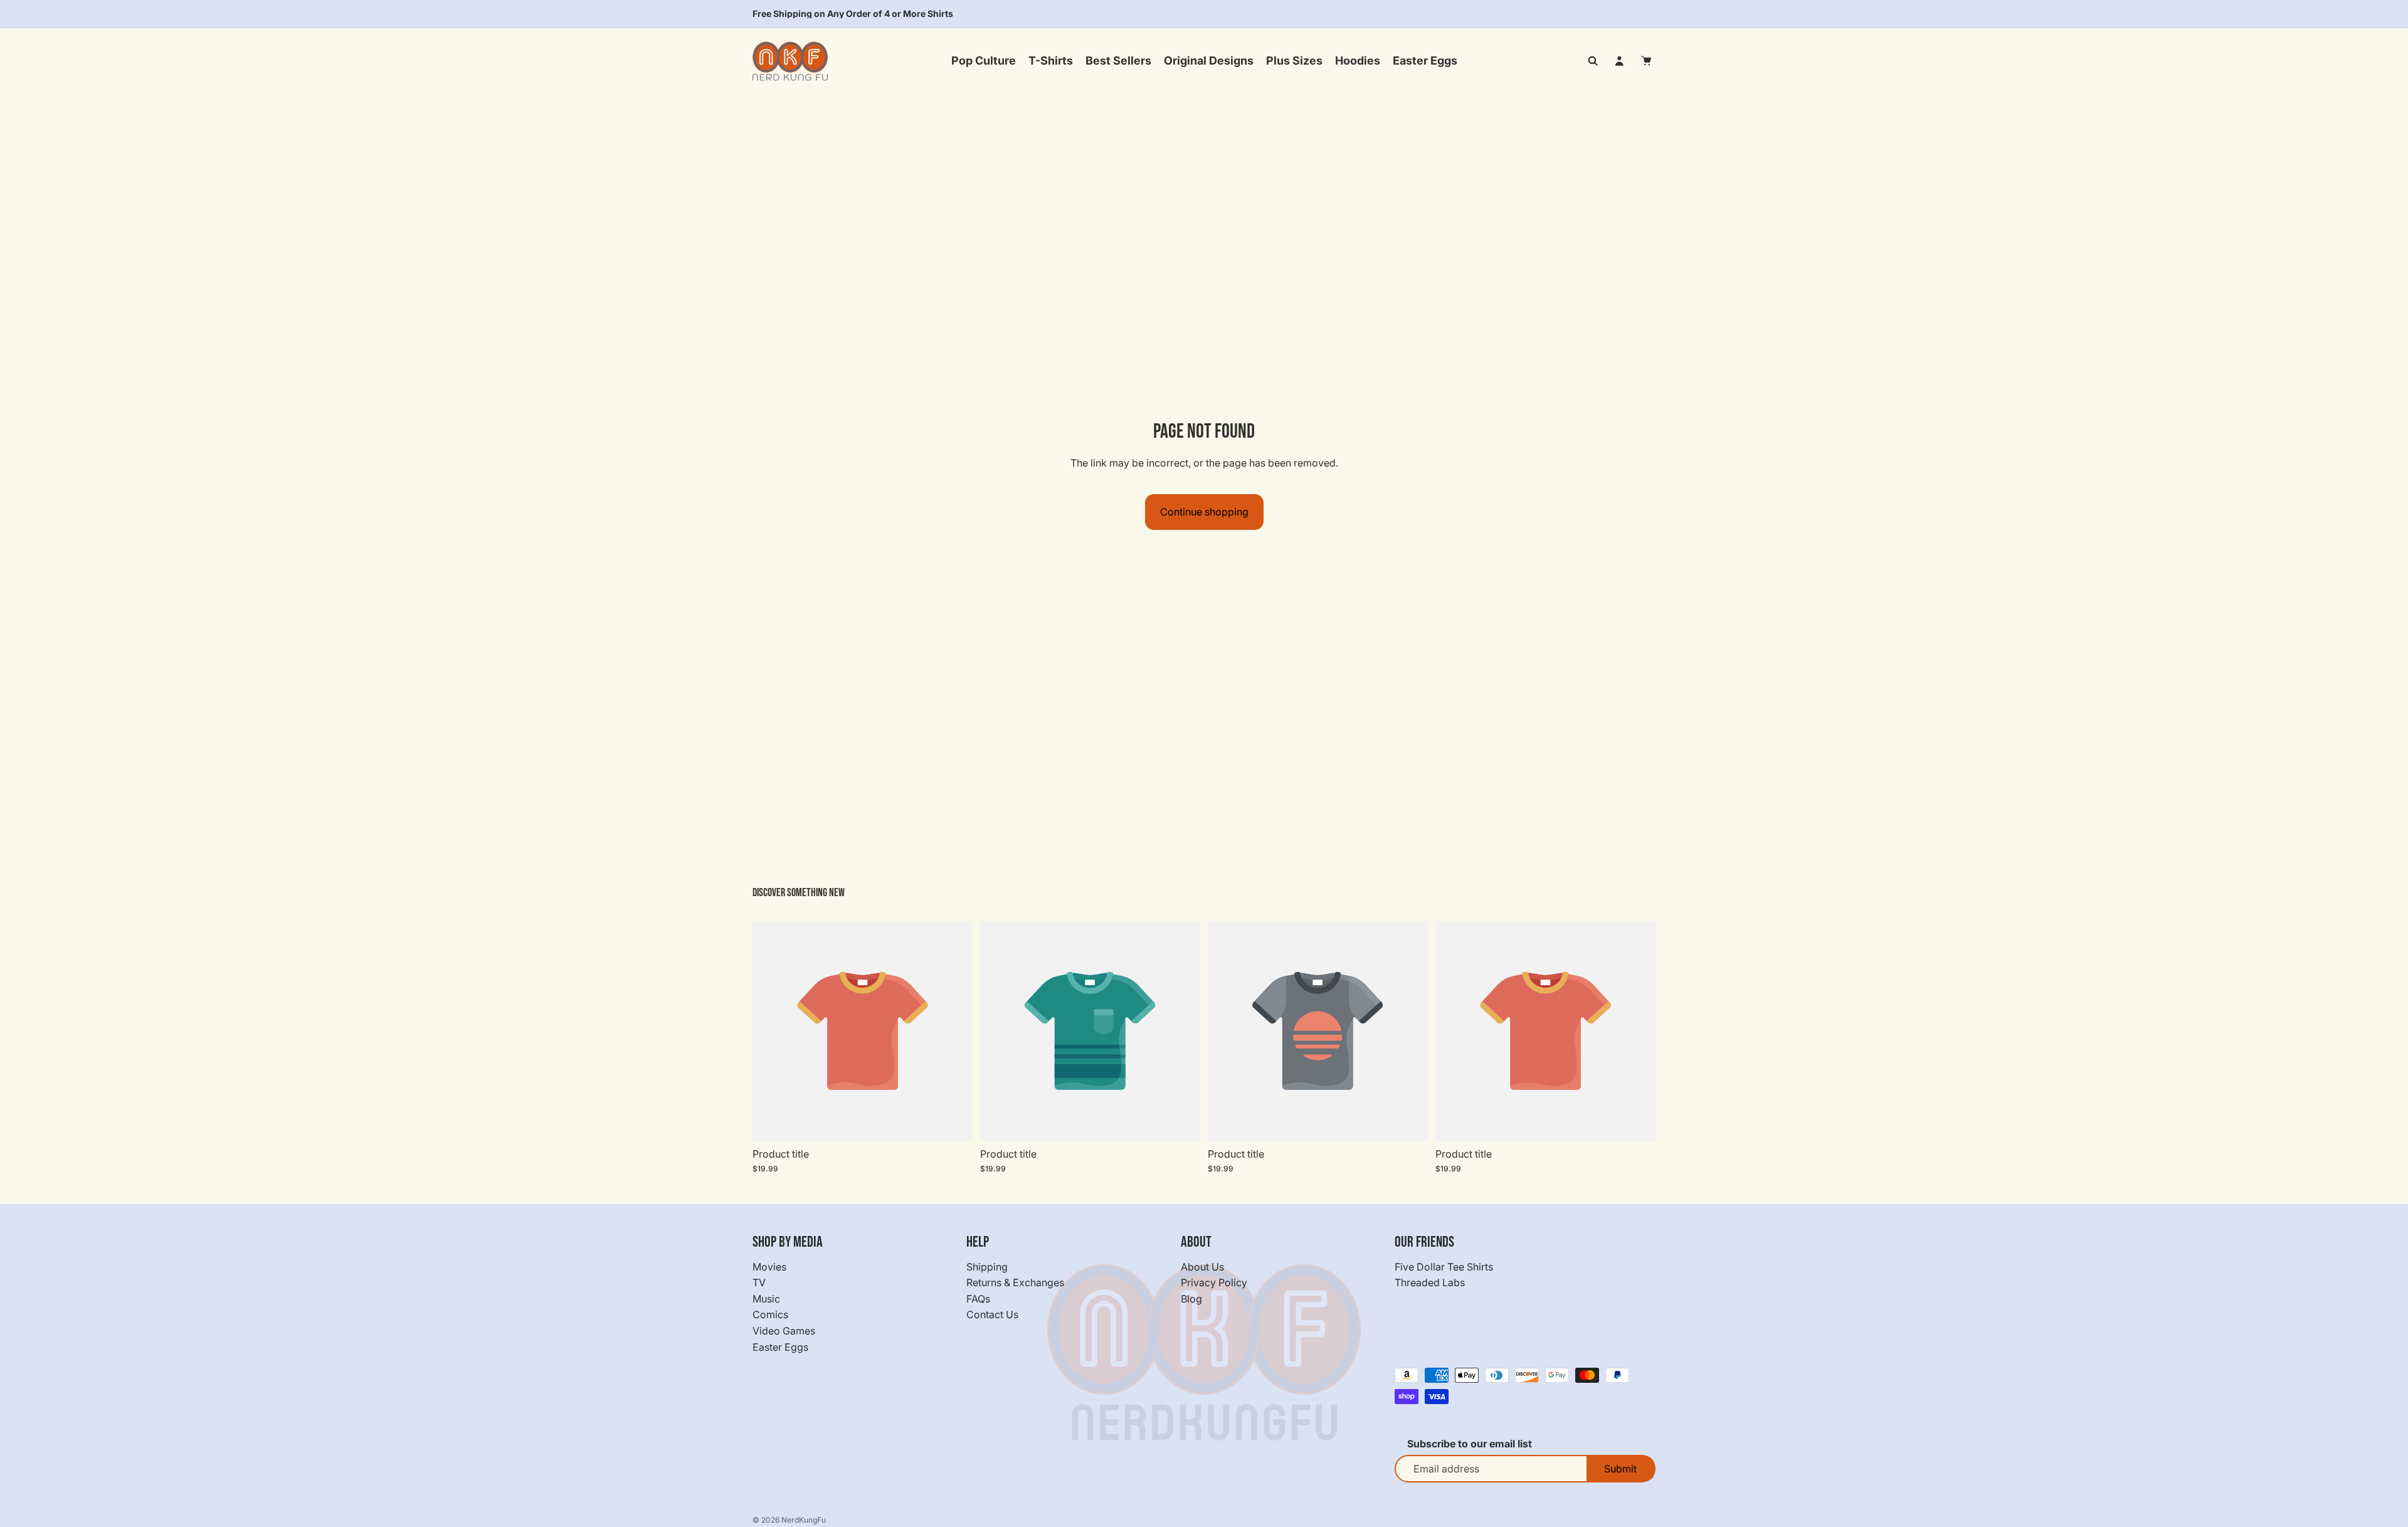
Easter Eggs (780, 1346)
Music (766, 1299)
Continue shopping (1204, 512)
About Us (1202, 1266)
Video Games (784, 1331)
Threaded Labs (1430, 1282)
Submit (1620, 1469)
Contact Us (992, 1314)
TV (759, 1282)
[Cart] (1647, 61)
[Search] (1593, 61)
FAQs (978, 1299)
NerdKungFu (804, 1520)
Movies (769, 1266)
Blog (1191, 1299)
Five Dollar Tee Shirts (1444, 1266)
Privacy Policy (1214, 1282)
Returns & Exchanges (1015, 1282)
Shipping (987, 1266)
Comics (770, 1314)
